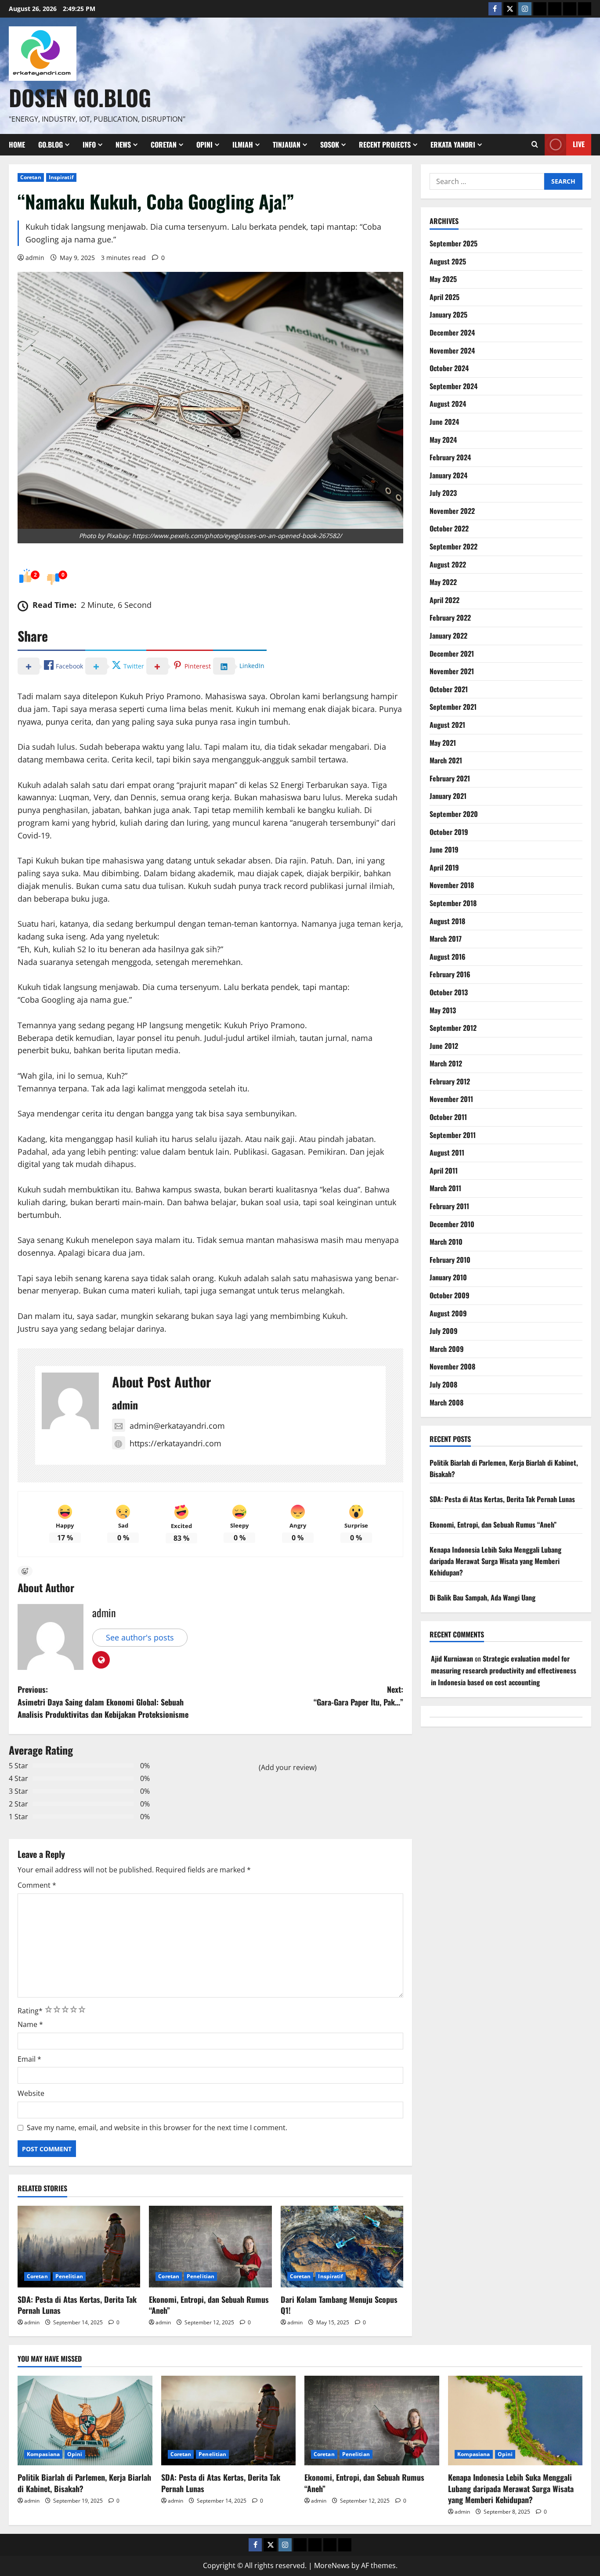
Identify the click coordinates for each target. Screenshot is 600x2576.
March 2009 (447, 1349)
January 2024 (448, 475)
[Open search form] (535, 145)
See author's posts (140, 1637)
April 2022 (445, 600)
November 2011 (451, 1099)
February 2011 (449, 1206)
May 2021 (443, 743)
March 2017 (446, 939)
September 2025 (454, 243)
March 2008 (446, 1402)
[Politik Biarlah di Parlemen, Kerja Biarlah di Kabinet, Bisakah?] (85, 2421)
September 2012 (453, 1028)
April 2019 (444, 867)
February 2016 (450, 974)
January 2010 (448, 1277)
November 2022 (452, 511)
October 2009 (450, 1295)
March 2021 (446, 760)
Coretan (164, 145)
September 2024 (454, 386)
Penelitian (69, 2276)
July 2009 (444, 1331)
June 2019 (444, 849)
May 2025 (443, 279)
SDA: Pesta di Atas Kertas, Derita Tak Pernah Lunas (77, 2305)
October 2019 (449, 832)
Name (30, 2024)
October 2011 (448, 1117)
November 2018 (452, 885)
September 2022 (454, 546)
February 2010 (450, 1260)
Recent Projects (385, 145)
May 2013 (443, 1010)
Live (579, 144)
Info (89, 145)
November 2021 (452, 671)
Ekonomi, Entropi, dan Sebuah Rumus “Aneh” (209, 2305)
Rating (30, 2011)
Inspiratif (61, 177)
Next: (358, 1696)
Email (29, 2059)
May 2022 (443, 582)
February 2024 (450, 457)
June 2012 (444, 1046)
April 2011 (444, 1171)
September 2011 (453, 1135)
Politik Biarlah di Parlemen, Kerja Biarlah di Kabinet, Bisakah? (84, 2483)
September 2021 (453, 707)
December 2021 (452, 654)
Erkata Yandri (453, 145)
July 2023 (443, 493)
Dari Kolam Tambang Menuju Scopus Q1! (339, 2305)
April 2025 (445, 297)
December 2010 (452, 1224)
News (123, 145)
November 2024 (452, 350)
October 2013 (449, 992)
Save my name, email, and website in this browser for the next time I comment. (157, 2128)
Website (31, 2093)
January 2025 (448, 314)
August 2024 (448, 404)
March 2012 (446, 1063)
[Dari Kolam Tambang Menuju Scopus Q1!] (342, 2247)
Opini (204, 145)
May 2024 (443, 440)
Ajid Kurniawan (452, 1658)
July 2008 (443, 1384)
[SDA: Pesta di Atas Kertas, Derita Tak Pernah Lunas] (79, 2247)
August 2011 (447, 1153)
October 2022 (449, 528)
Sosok (330, 145)
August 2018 (447, 921)
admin (35, 258)
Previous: (103, 1702)
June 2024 (444, 422)
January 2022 (448, 636)
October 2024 (449, 368)
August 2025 (448, 261)
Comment (37, 1885)
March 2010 (446, 1242)
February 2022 (450, 618)
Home (17, 145)
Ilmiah (243, 145)
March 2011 (445, 1188)
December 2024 (452, 332)
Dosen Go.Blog (80, 97)
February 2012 (450, 1081)
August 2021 (447, 725)
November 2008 (452, 1366)
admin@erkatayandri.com (177, 1426)
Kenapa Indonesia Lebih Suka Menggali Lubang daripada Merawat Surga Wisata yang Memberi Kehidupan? (495, 1561)
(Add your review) (288, 1767)
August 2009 (448, 1313)
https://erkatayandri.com (175, 1443)
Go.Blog (51, 145)
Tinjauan (287, 145)
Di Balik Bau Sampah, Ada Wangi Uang (483, 1597)
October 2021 (449, 689)
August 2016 (448, 957)
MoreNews (332, 2565)
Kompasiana (43, 2454)
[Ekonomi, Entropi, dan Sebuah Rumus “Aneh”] (210, 2247)
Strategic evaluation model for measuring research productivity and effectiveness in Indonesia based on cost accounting (504, 1670)
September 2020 (454, 814)
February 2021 (450, 778)
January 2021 (448, 796)
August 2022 (448, 564)
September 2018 (453, 903)
